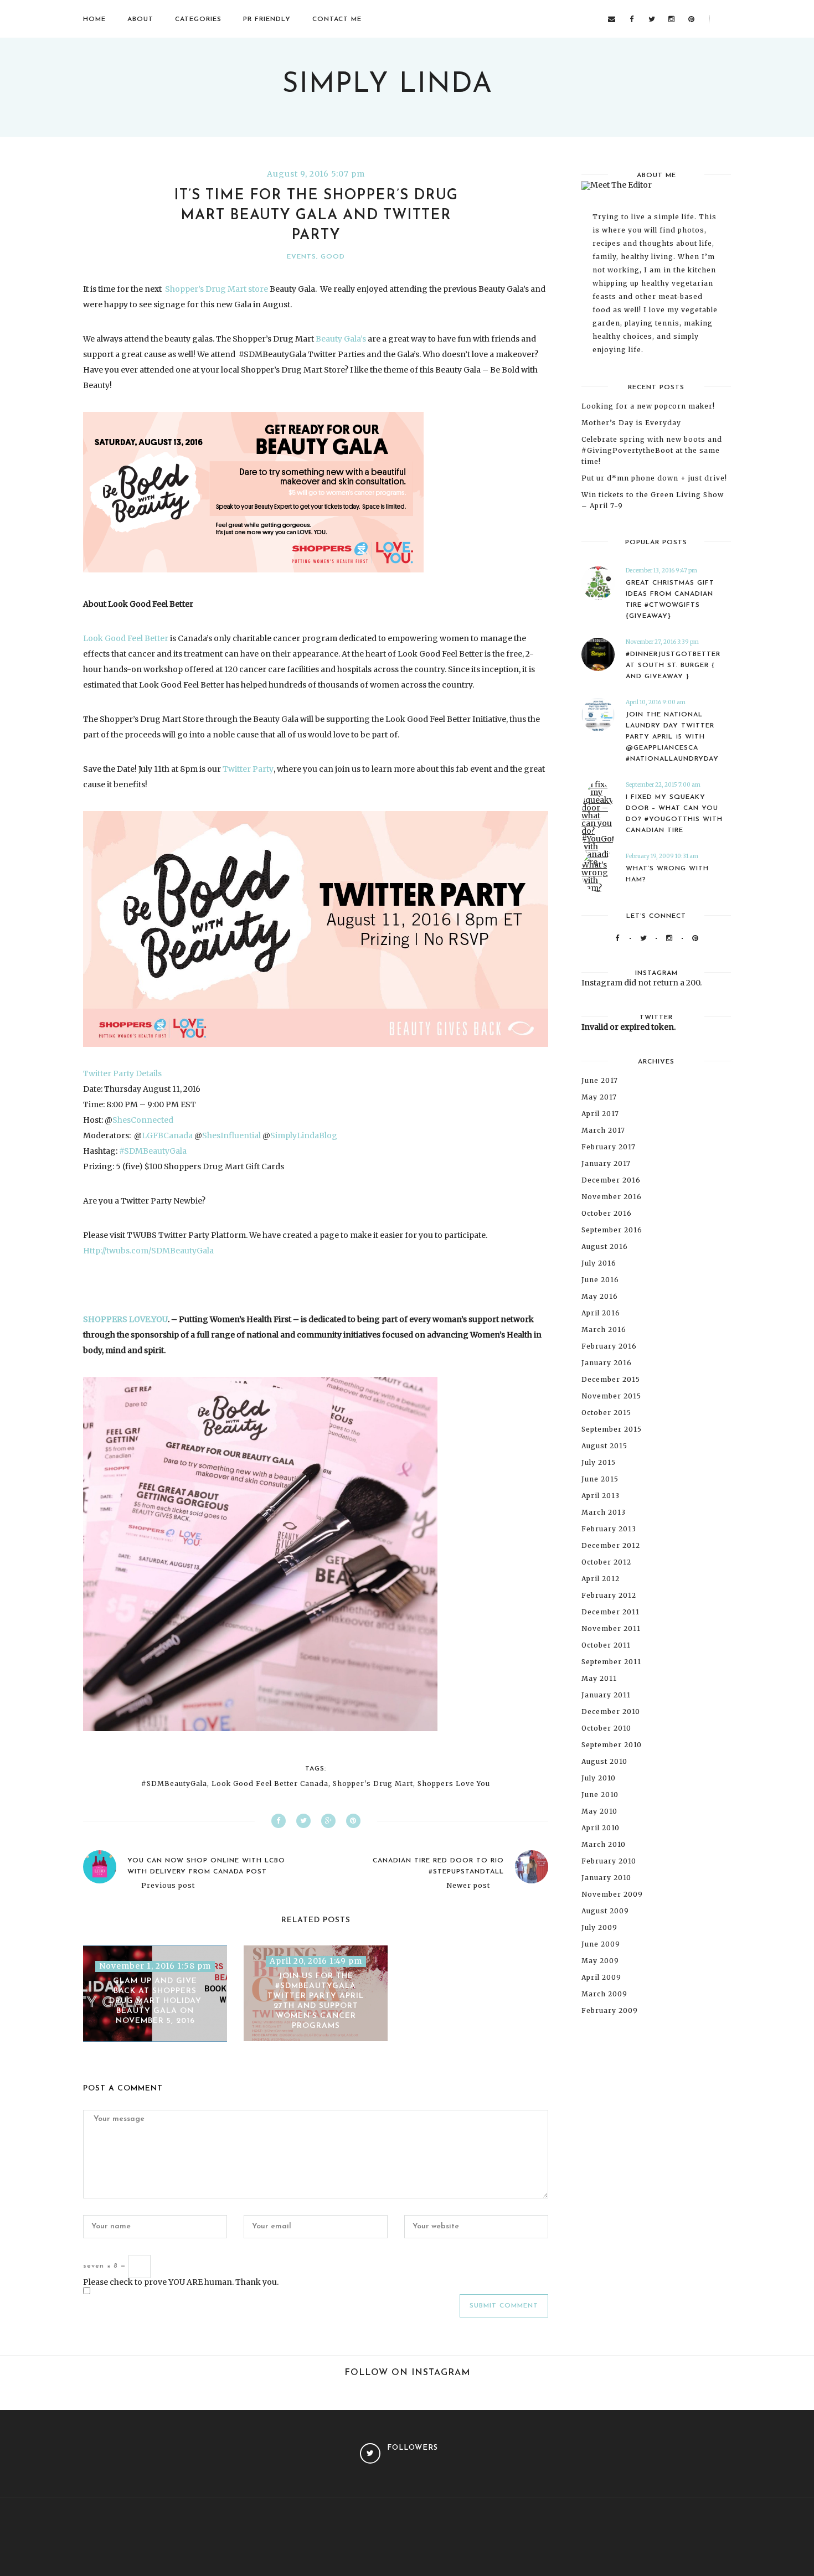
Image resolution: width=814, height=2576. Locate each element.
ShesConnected (143, 1120)
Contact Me (337, 19)
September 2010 (612, 1745)
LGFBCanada (167, 1135)
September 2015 (612, 1429)
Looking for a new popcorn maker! (648, 406)
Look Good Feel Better (126, 638)
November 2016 (612, 1197)
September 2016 (612, 1230)
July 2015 (599, 1462)
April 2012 (601, 1579)
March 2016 (604, 1330)
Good (333, 257)
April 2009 (601, 1977)
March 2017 (603, 1130)
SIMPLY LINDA (388, 85)
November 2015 (611, 1396)
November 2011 (611, 1628)
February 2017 (609, 1147)
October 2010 (606, 1728)
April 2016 (601, 1313)
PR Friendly (267, 19)
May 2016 (600, 1296)
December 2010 (611, 1712)
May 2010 (599, 1811)
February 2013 (609, 1529)
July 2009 (599, 1927)
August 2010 (604, 1761)
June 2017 (600, 1080)
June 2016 (600, 1280)
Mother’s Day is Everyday (631, 423)
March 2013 (604, 1512)
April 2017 (600, 1114)
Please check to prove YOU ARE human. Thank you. (181, 2282)
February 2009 (610, 2010)
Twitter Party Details (122, 1073)
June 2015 (600, 1479)
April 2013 (601, 1496)
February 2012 (609, 1595)
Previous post (168, 1886)
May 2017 (599, 1097)
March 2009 (604, 1994)
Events (302, 257)
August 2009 (605, 1911)
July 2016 (599, 1263)
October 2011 (606, 1645)
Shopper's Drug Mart (373, 1784)
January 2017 (606, 1163)
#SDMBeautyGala (153, 1151)
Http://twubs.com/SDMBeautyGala (148, 1251)
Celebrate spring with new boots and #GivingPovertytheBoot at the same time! (652, 450)
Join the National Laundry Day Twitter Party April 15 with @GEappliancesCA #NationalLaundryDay (672, 737)
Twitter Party (248, 769)
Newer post (468, 1886)
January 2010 (606, 1878)
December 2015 (611, 1379)
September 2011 (611, 1662)
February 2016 (609, 1346)
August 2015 (604, 1446)
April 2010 (601, 1828)
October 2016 (607, 1213)
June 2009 (601, 1944)
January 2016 (607, 1363)
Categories (198, 19)
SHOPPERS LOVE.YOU (125, 1319)
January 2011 (606, 1695)
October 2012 (606, 1562)
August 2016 (605, 1246)
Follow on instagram (407, 2373)
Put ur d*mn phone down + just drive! (654, 478)
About (140, 19)
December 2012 (611, 1545)
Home (94, 19)
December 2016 (611, 1180)
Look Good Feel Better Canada (270, 1784)
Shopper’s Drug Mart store (216, 289)
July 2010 (599, 1778)
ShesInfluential (231, 1135)
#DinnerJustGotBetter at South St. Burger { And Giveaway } (673, 665)
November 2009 (612, 1894)
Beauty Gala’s (341, 339)
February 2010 (609, 1861)
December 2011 (610, 1612)
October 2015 (606, 1413)
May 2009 (600, 1961)
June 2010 (600, 1795)
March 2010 (604, 1844)
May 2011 (599, 1678)
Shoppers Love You (454, 1784)
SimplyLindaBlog (304, 1135)
